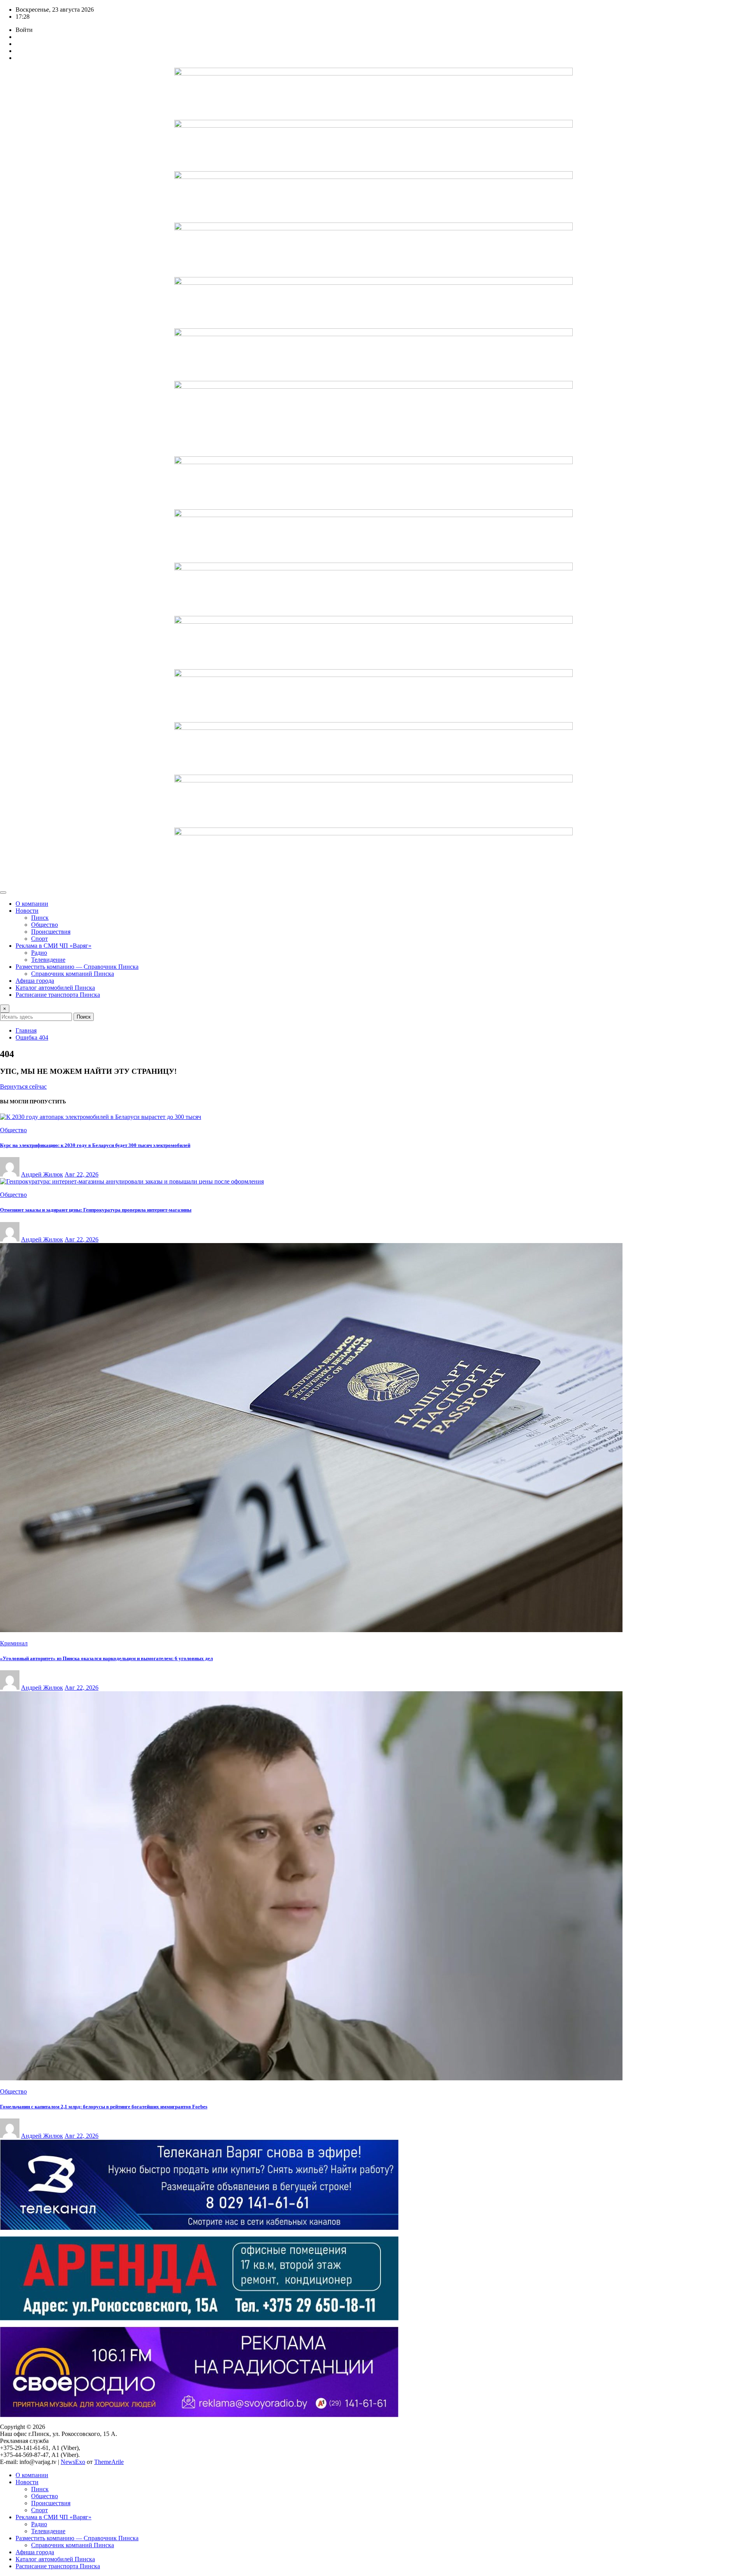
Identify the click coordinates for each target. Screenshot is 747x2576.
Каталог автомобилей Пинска (55, 988)
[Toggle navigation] (3, 893)
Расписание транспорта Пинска (58, 995)
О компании (32, 904)
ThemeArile (109, 2462)
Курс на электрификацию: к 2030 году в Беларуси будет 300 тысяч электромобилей (95, 1145)
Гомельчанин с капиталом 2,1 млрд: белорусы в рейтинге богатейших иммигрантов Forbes (104, 2107)
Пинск (40, 918)
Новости (27, 911)
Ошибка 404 (32, 1037)
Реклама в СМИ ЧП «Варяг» (53, 946)
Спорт (39, 939)
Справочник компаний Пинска (73, 974)
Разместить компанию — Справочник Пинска (77, 967)
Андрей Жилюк (42, 1174)
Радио (39, 953)
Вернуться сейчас (23, 1086)
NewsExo (73, 2462)
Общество (45, 925)
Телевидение (48, 960)
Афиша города (35, 981)
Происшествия (51, 932)
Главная (26, 1030)
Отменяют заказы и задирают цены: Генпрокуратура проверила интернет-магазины (96, 1210)
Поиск (84, 1017)
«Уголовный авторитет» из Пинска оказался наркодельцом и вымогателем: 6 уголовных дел (106, 1658)
